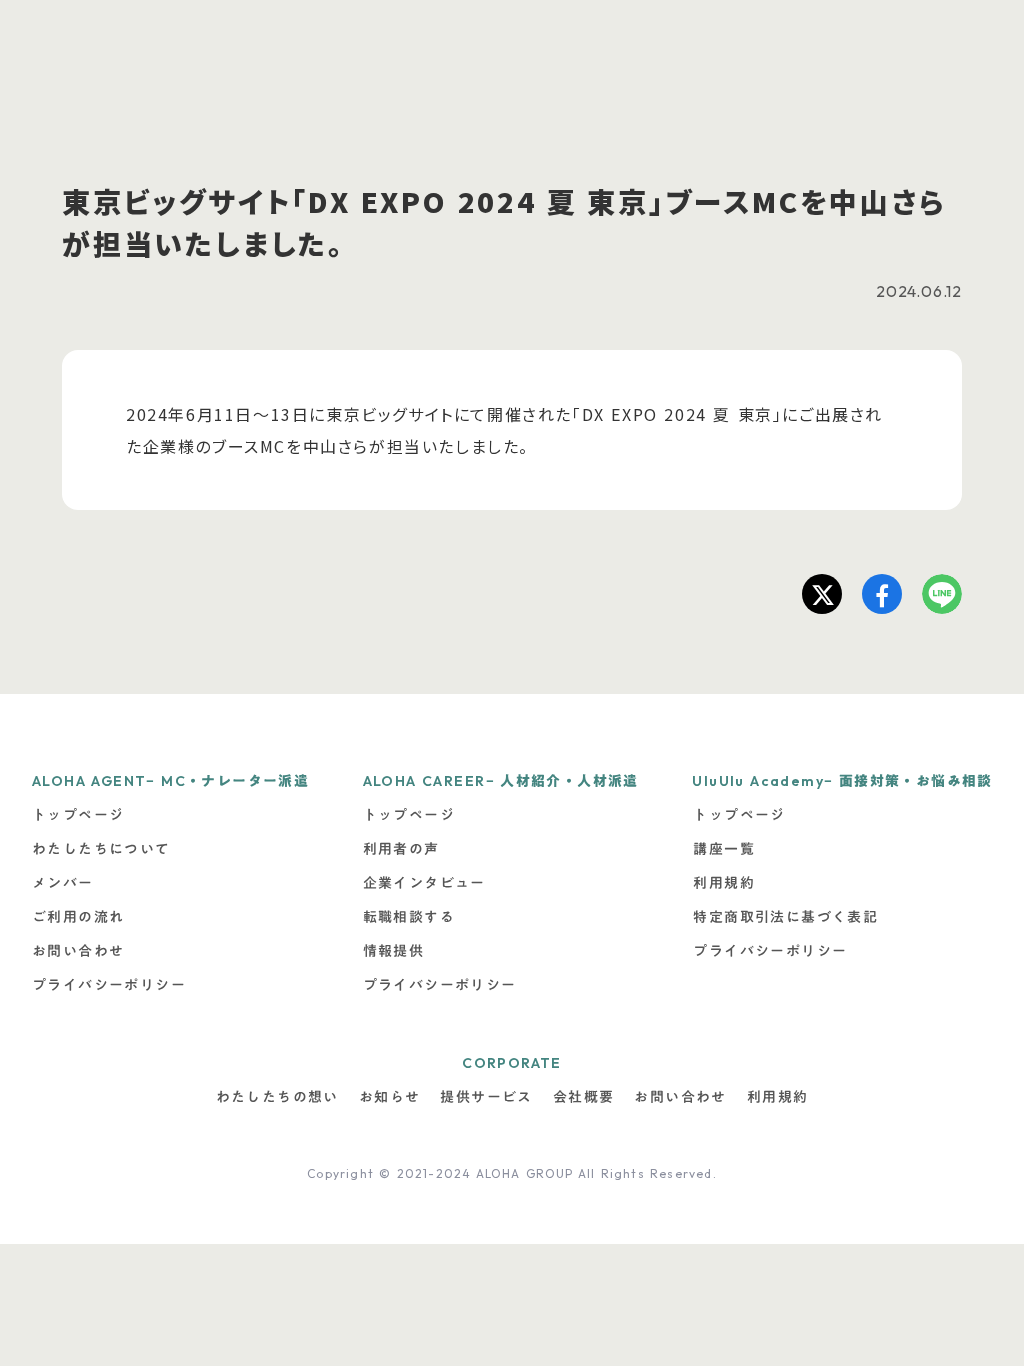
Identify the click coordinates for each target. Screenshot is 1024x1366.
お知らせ (390, 1097)
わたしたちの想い (277, 1097)
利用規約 (778, 1097)
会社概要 (584, 1097)
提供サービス (486, 1097)
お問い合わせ (680, 1097)
